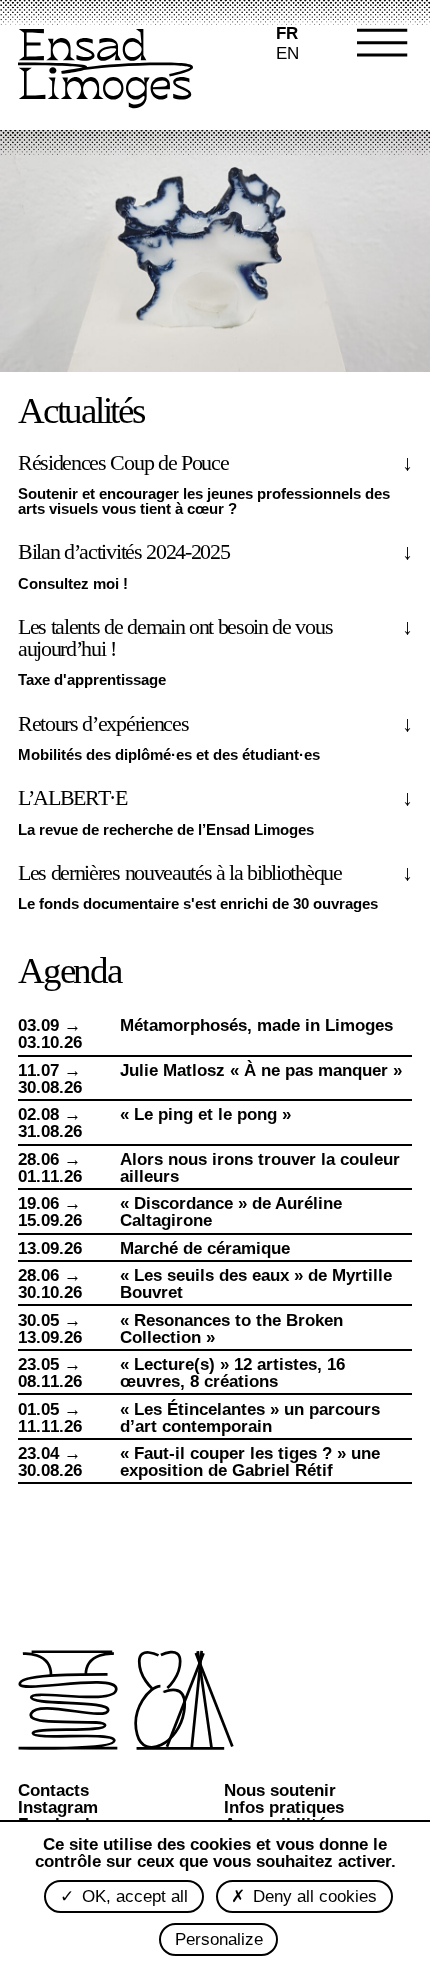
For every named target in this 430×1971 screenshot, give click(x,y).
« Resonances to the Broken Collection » (231, 1329)
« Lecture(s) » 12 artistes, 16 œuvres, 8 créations (232, 1373)
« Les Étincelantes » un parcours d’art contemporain (250, 1418)
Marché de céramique (205, 1248)
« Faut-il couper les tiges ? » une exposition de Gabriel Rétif (250, 1462)
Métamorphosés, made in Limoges (256, 1025)
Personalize (219, 1939)
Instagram (58, 1807)
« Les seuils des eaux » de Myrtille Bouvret (256, 1284)
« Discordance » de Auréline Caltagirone (231, 1212)
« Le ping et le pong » (205, 1114)
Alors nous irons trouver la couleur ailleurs (260, 1168)
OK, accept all (132, 1896)
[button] (369, 70)
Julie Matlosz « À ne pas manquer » (261, 1070)
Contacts (53, 1790)
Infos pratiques (284, 1807)
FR (287, 33)
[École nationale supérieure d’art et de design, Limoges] (105, 70)
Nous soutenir (280, 1790)
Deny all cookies (312, 1896)
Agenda (69, 970)
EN (287, 53)
